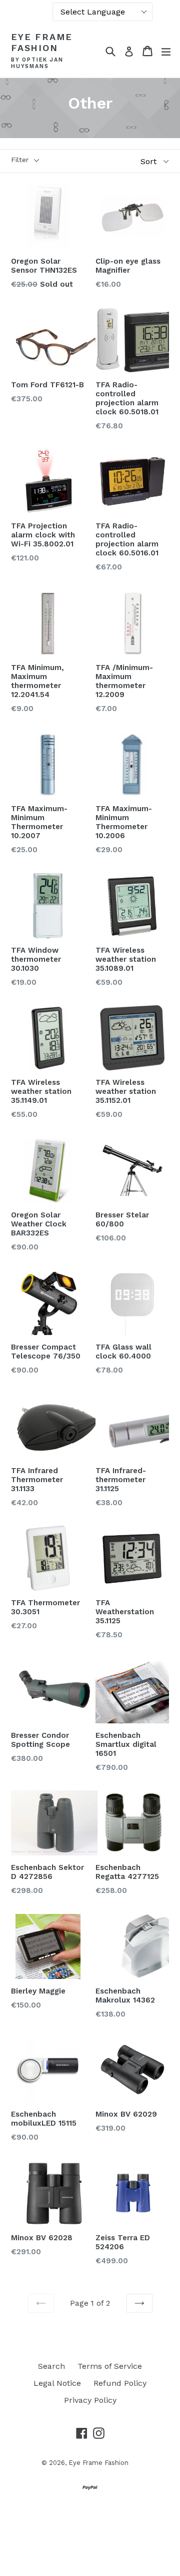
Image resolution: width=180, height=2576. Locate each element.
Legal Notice (57, 2383)
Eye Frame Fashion (42, 42)
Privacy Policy (90, 2400)
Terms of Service (110, 2366)
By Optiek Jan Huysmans (37, 63)
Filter (20, 160)
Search (51, 2366)
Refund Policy (120, 2383)
